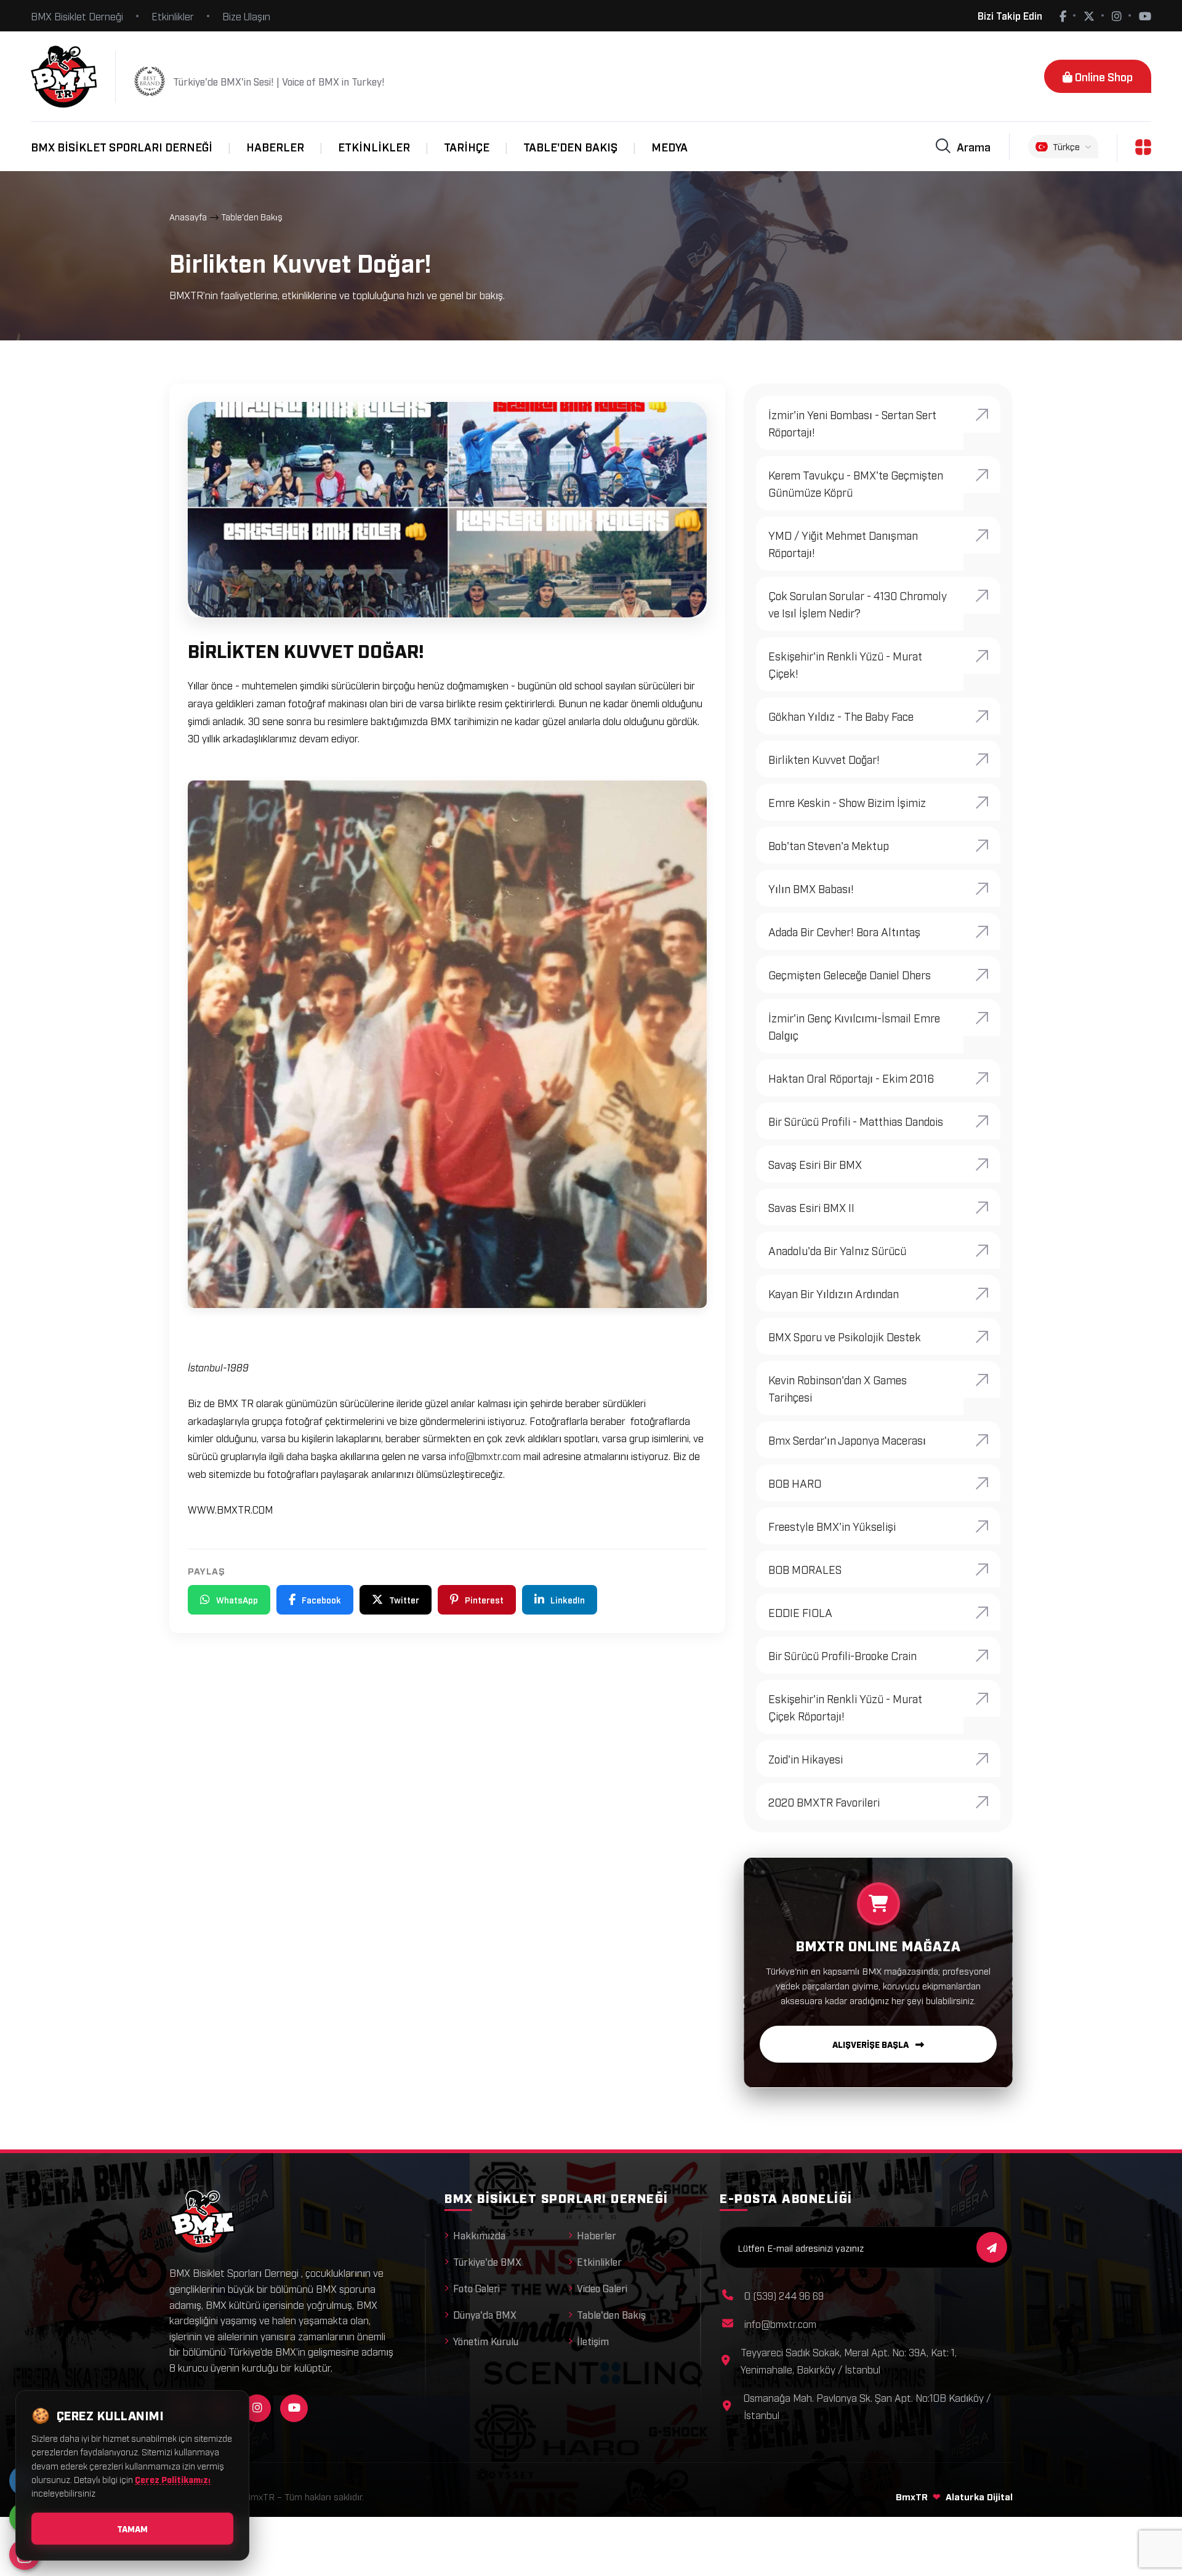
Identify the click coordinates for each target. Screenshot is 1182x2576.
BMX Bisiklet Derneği (77, 16)
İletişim (593, 2341)
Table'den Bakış (570, 146)
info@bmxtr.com (485, 1456)
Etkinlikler (173, 16)
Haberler (275, 146)
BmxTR (912, 2496)
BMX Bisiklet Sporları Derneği (122, 146)
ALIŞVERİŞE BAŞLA (871, 2044)
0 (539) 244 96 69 (784, 2295)
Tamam (132, 2528)
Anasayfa (188, 216)
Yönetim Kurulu (486, 2341)
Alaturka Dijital (979, 2496)
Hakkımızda (479, 2235)
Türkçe (1066, 146)
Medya (669, 146)
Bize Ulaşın (246, 16)
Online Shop (1103, 76)
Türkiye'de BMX (487, 2261)
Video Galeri (602, 2288)
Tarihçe (467, 146)
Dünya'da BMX (485, 2314)
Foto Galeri (476, 2288)
